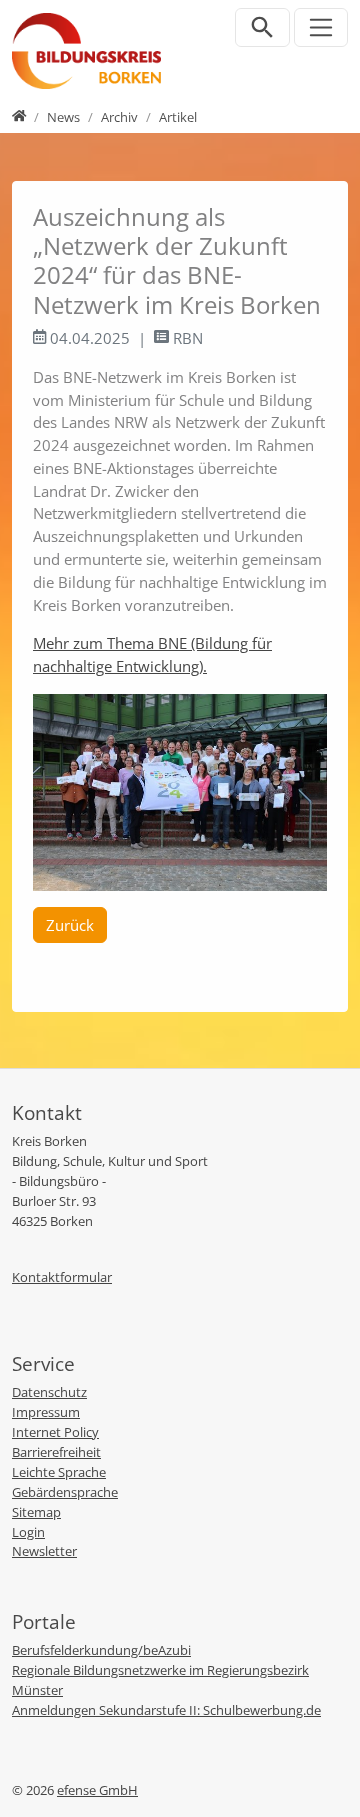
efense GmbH (97, 1790)
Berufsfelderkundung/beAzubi (101, 1650)
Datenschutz (49, 1392)
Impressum (46, 1412)
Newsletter (44, 1551)
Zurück (70, 925)
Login (28, 1532)
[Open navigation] (321, 27)
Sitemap (36, 1512)
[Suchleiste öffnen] (262, 27)
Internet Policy (55, 1432)
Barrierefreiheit (56, 1452)
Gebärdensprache (65, 1492)
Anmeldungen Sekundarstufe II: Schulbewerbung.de (166, 1710)
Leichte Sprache (59, 1472)
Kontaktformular (62, 1277)
